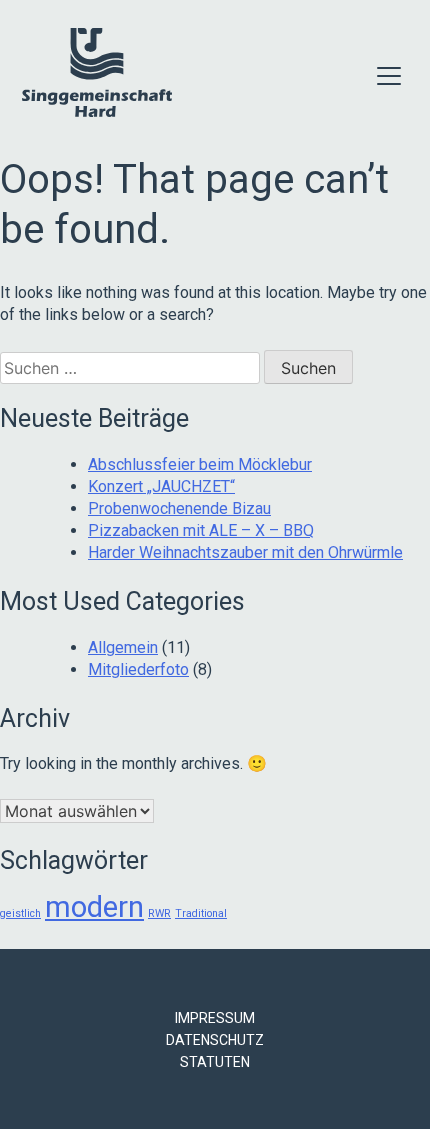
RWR (159, 913)
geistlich (20, 913)
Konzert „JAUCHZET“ (161, 486)
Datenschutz (215, 1040)
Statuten (215, 1062)
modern (94, 907)
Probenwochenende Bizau (179, 508)
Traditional (201, 913)
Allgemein (123, 647)
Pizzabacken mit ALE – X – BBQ (201, 530)
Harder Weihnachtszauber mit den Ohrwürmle (245, 552)
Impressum (215, 1018)
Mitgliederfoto (138, 669)
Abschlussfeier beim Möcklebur (200, 464)
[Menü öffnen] (389, 76)
